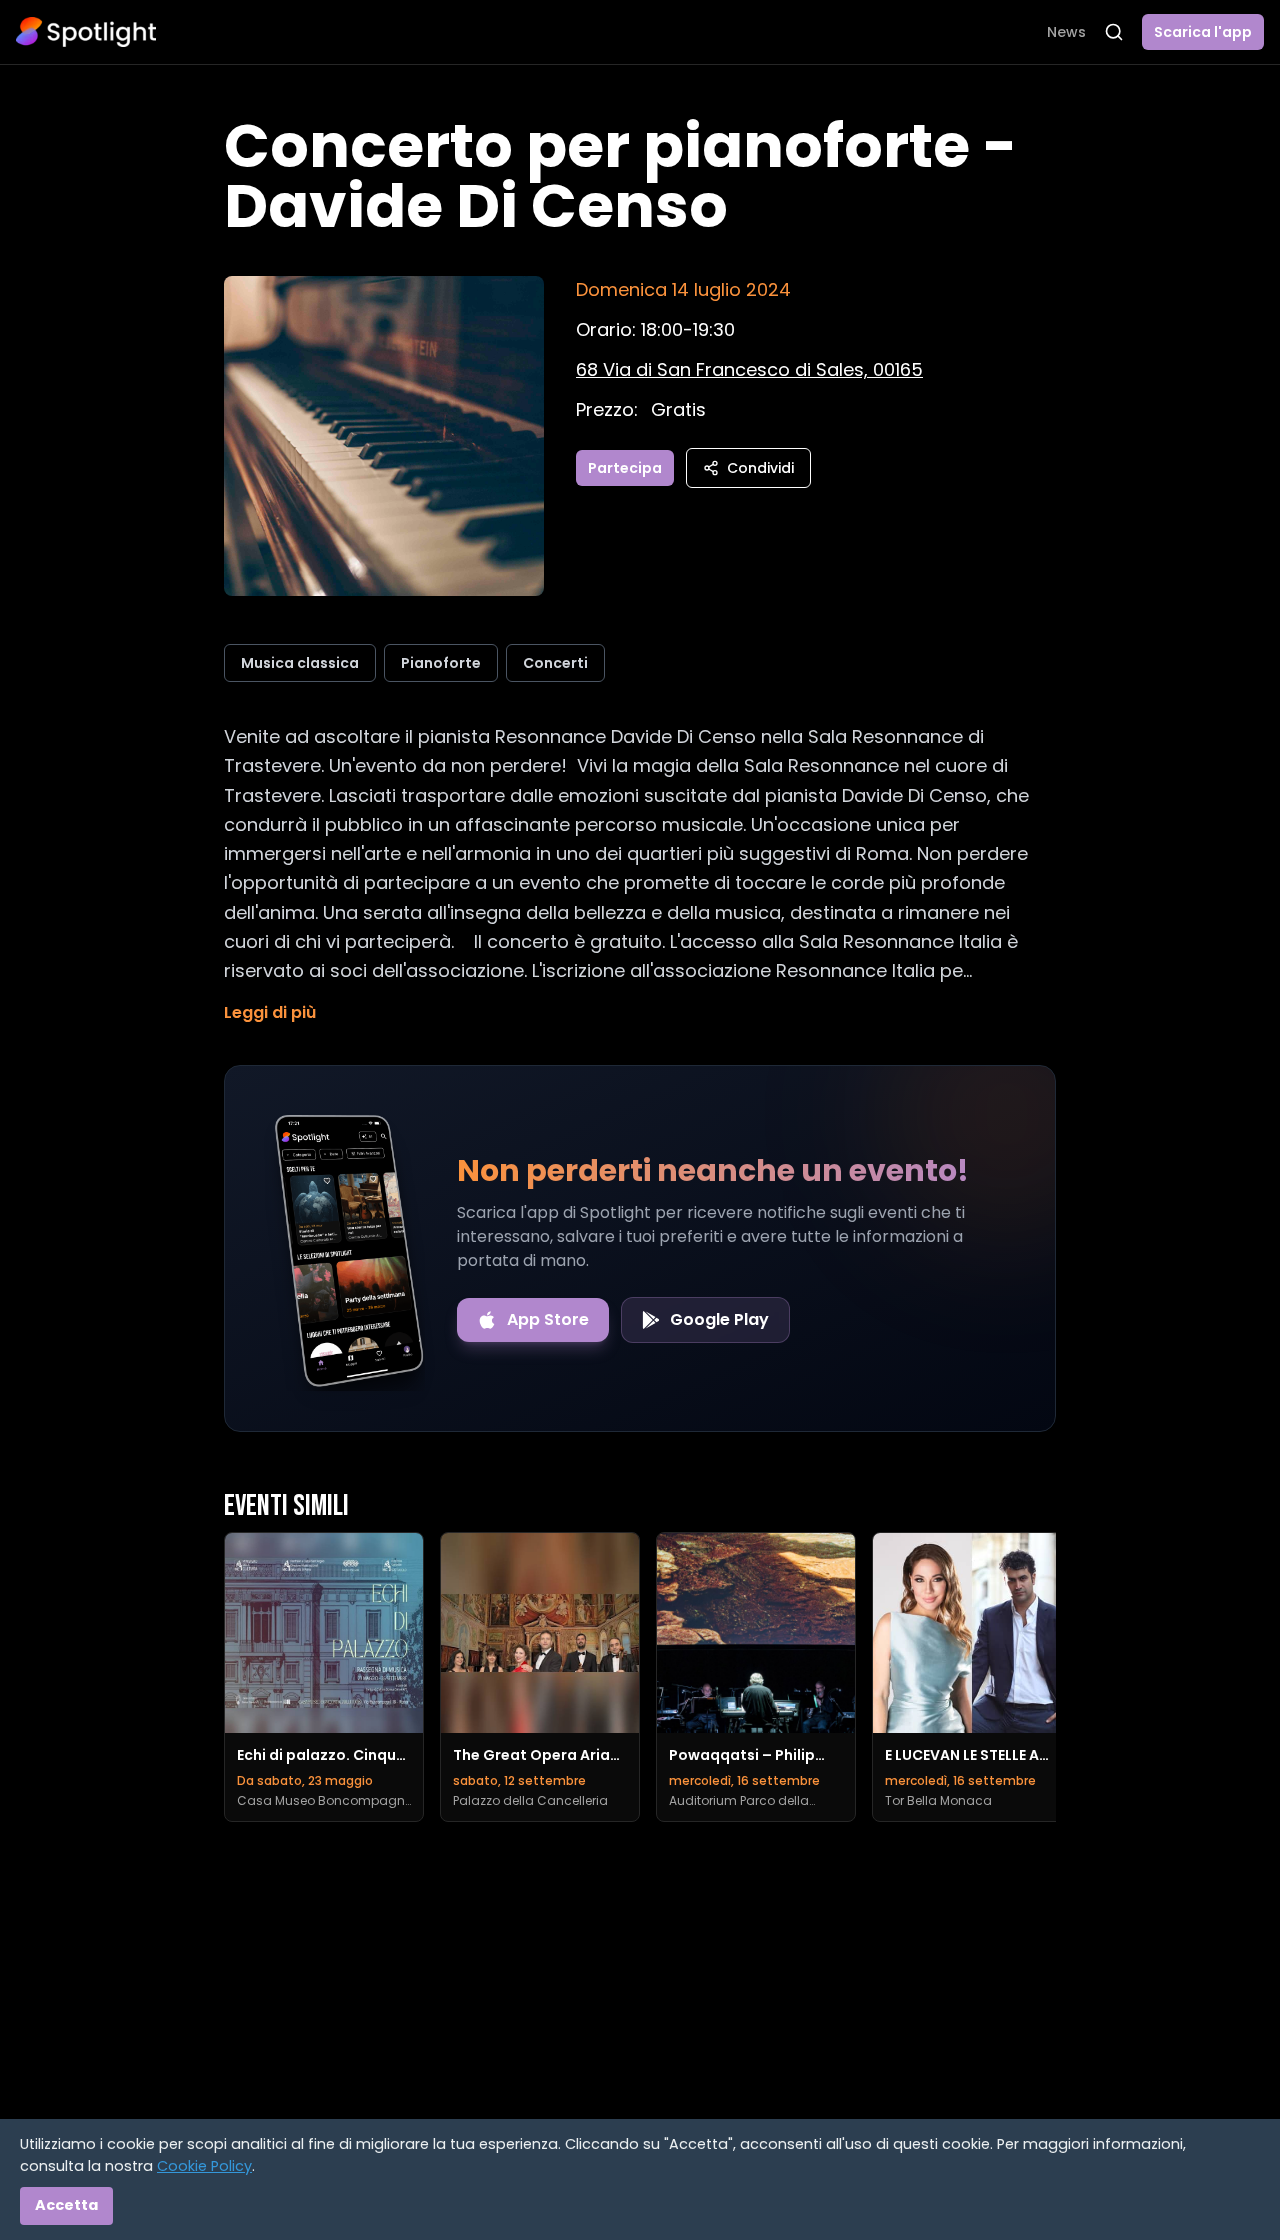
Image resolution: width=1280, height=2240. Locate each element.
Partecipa (625, 468)
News (1066, 32)
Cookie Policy (204, 2166)
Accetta (66, 2205)
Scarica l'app (1203, 32)
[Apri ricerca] (1114, 32)
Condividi (760, 468)
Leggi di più (270, 1012)
